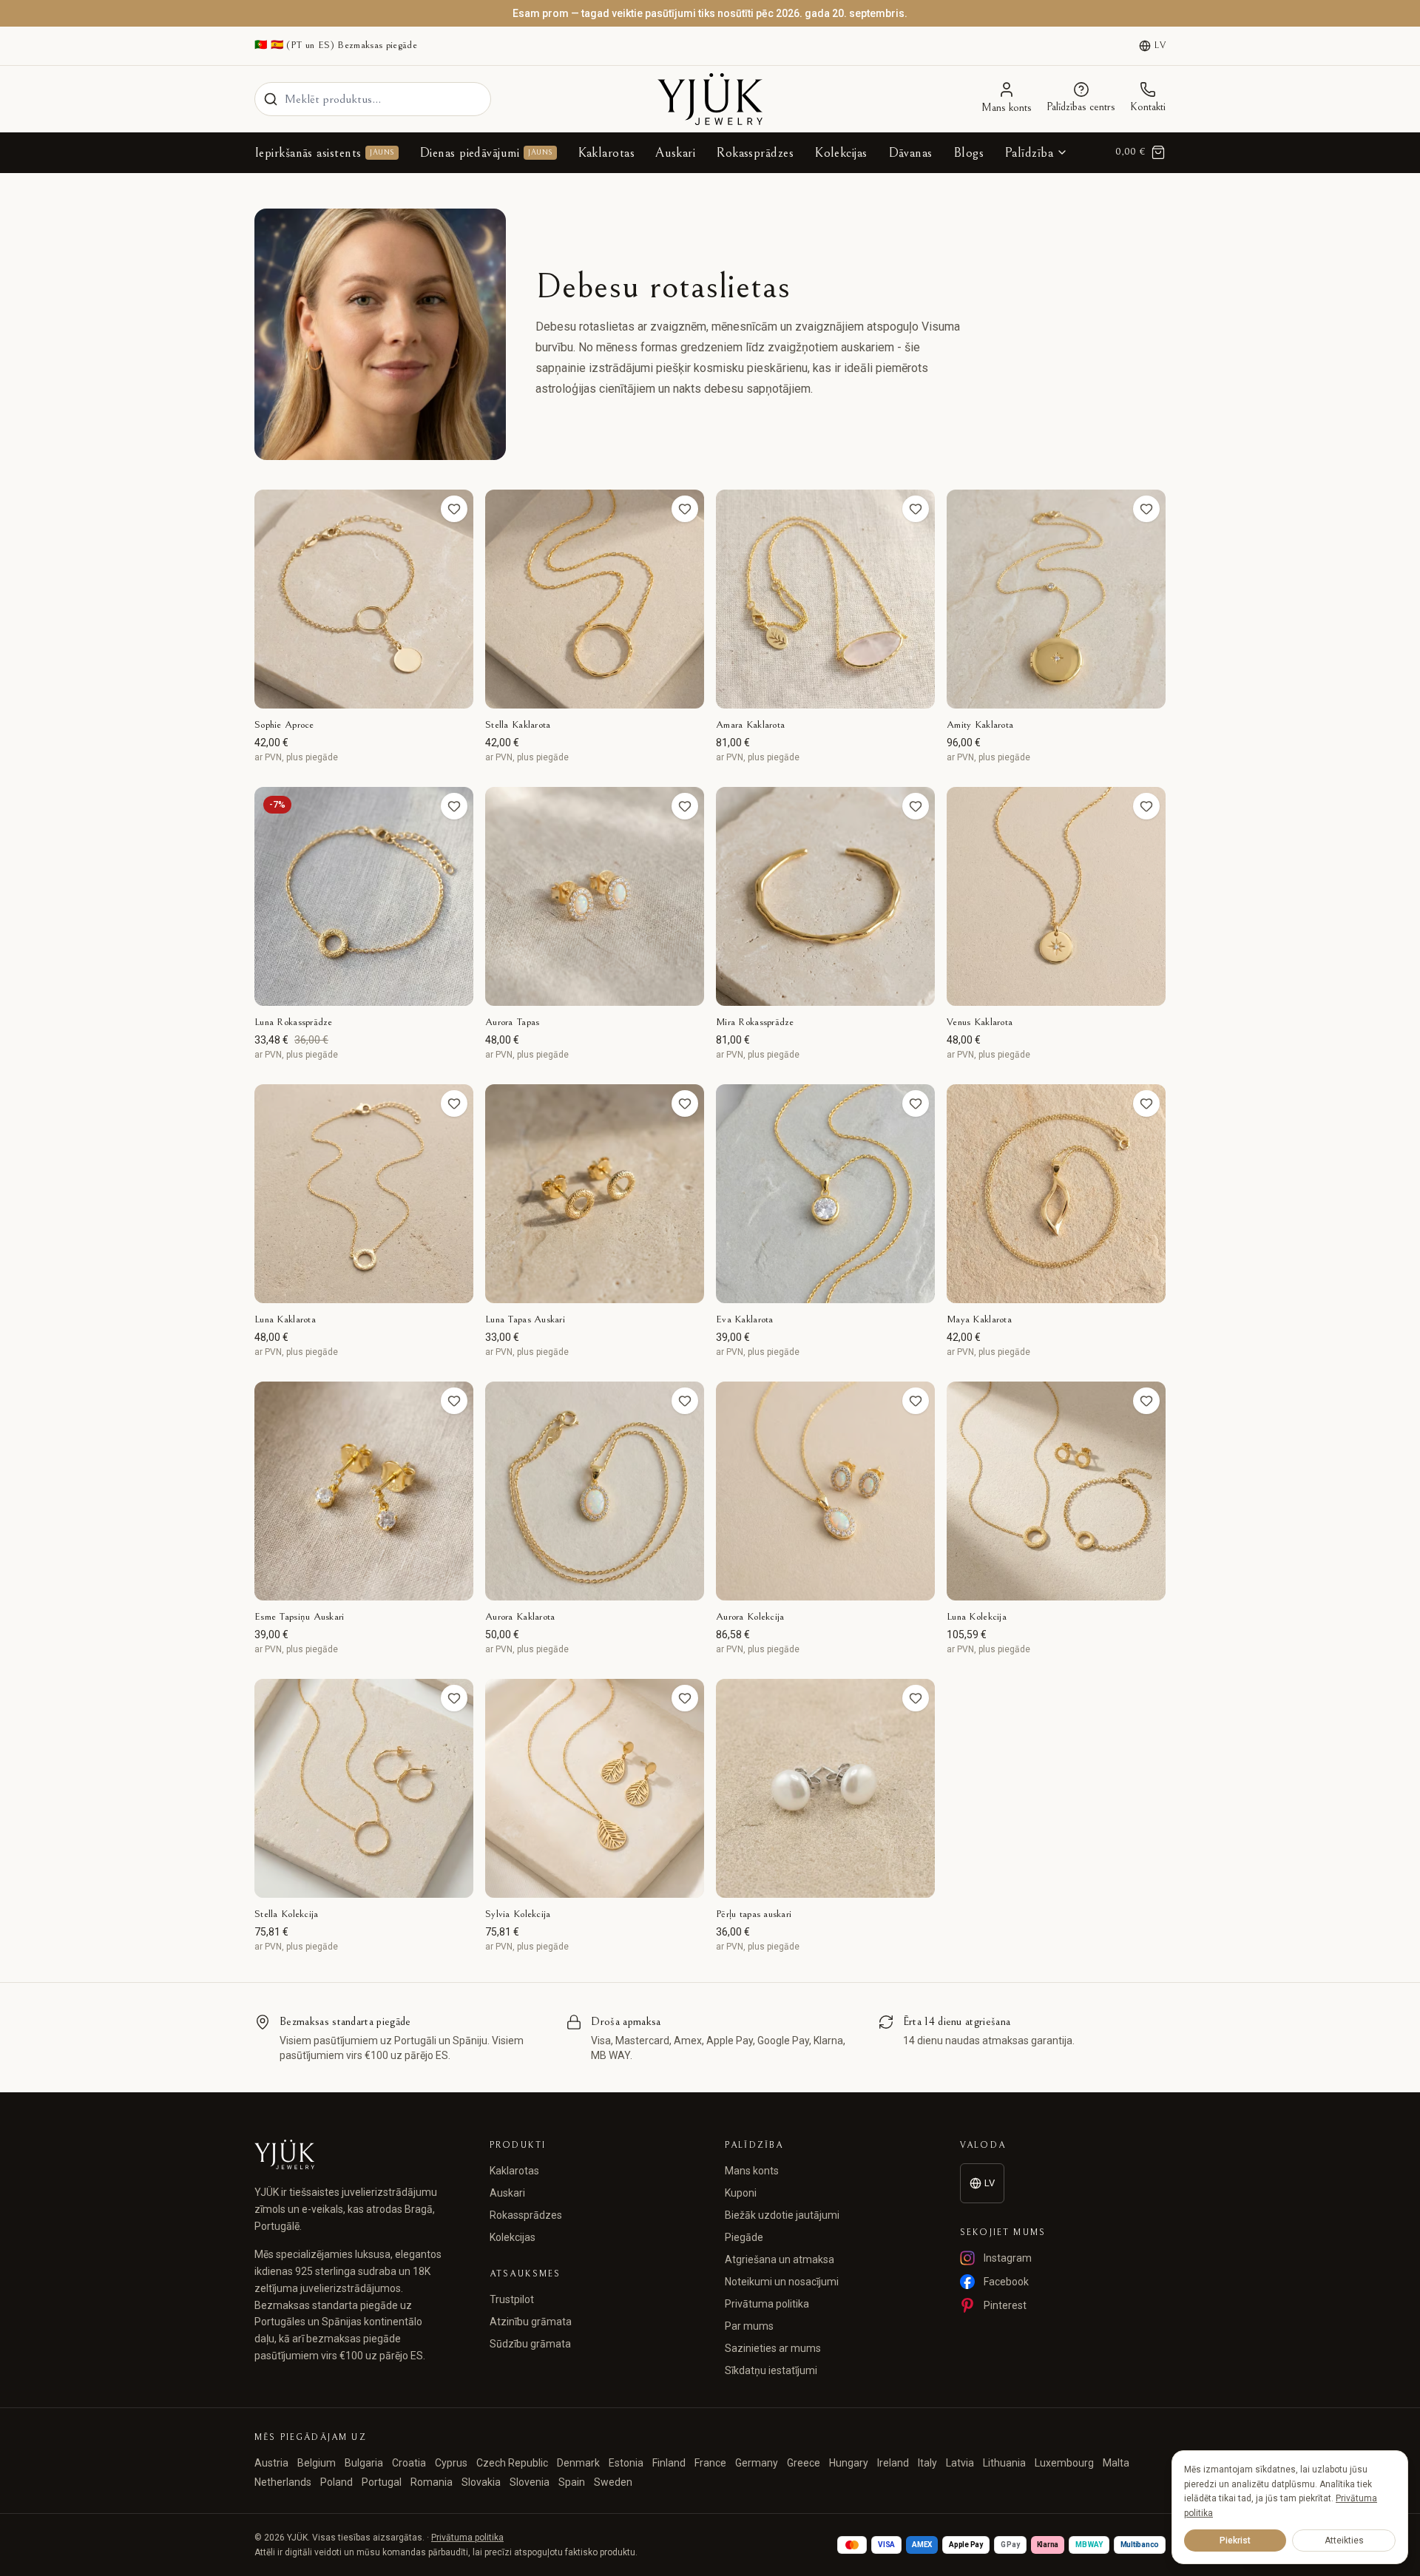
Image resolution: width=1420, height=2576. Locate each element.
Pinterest (1005, 2305)
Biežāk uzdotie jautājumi (782, 2215)
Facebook (1006, 2282)
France (710, 2463)
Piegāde (744, 2237)
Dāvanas (910, 153)
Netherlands (283, 2482)
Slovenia (530, 2482)
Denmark (578, 2463)
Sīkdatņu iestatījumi (771, 2370)
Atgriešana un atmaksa (780, 2259)
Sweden (613, 2482)
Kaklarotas (606, 153)
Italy (927, 2463)
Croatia (409, 2463)
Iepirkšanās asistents (324, 153)
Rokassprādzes (755, 153)
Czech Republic (512, 2463)
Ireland (893, 2463)
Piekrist (1235, 2540)
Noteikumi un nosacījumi (782, 2282)
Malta (1116, 2463)
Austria (271, 2463)
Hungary (849, 2463)
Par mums (749, 2326)
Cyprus (451, 2463)
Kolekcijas (841, 153)
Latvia (960, 2463)
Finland (669, 2463)
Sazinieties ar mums (773, 2348)
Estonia (626, 2463)
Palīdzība (1029, 153)
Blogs (968, 153)
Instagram (1008, 2258)
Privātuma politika (767, 2304)
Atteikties (1344, 2540)
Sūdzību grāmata (530, 2344)
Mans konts (752, 2171)
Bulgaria (364, 2463)
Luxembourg (1064, 2463)
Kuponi (741, 2193)
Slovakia (481, 2482)
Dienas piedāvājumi (486, 153)
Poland (337, 2482)
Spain (572, 2482)
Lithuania (1004, 2463)
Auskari (675, 153)
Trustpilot (512, 2299)
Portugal (382, 2482)
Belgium (317, 2463)
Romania (432, 2482)
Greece (804, 2463)
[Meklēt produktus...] (271, 99)
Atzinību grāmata (531, 2322)
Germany (757, 2463)
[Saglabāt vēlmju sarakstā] (454, 509)
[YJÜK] (710, 99)
